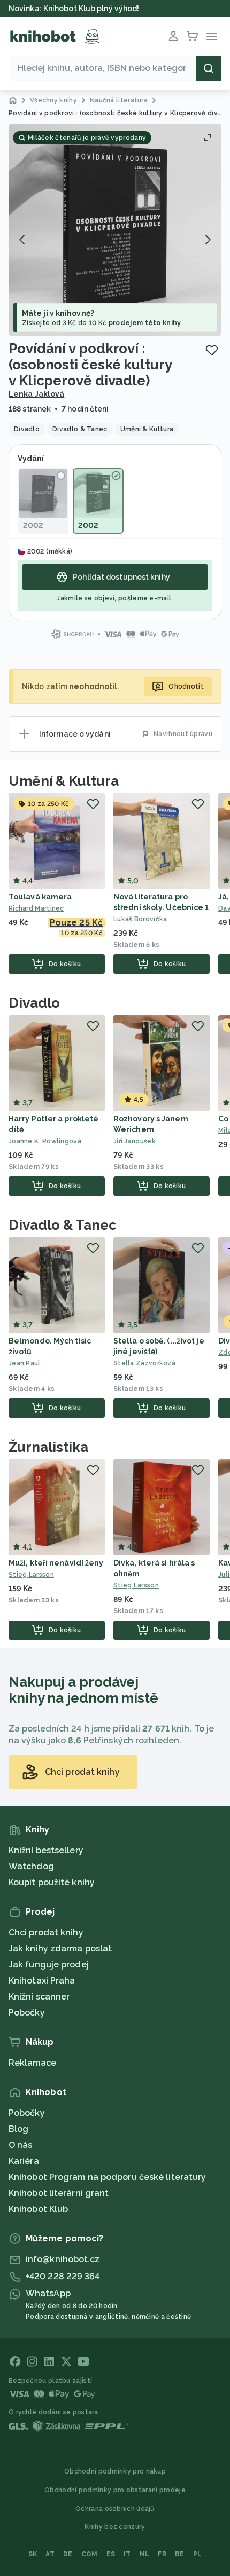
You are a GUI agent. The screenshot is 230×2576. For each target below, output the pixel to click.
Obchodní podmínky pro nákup (115, 2471)
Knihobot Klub (38, 2209)
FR (162, 2554)
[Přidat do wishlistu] (212, 350)
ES (111, 2554)
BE (180, 2554)
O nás (21, 2145)
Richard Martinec (36, 908)
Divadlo (34, 1003)
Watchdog (31, 1866)
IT (127, 2554)
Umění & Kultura (64, 781)
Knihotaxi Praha (42, 1981)
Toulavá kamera (40, 897)
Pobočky (27, 2013)
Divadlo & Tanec (63, 1225)
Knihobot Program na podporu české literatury (107, 2177)
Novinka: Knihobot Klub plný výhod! (75, 9)
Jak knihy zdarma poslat (60, 1949)
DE (68, 2554)
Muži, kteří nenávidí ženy (56, 1563)
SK (33, 2554)
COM (90, 2554)
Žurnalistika (48, 1447)
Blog (18, 2129)
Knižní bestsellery (46, 1850)
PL (198, 2554)
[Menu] (212, 36)
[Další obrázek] (208, 240)
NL (145, 2554)
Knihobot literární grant (59, 2193)
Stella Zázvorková (144, 1363)
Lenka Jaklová (36, 394)
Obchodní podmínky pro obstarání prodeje (115, 2490)
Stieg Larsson (31, 1575)
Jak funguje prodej (49, 1965)
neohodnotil (93, 686)
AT (50, 2554)
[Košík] (193, 36)
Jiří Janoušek (135, 1141)
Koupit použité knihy (52, 1882)
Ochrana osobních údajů (115, 2509)
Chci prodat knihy (46, 1933)
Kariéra (24, 2161)
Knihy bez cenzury (115, 2527)
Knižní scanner (39, 1997)
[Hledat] (209, 68)
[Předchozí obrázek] (22, 240)
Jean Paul (25, 1363)
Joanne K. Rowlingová (45, 1141)
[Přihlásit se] (173, 36)
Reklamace (32, 2063)
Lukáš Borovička (140, 919)
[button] (115, 230)
